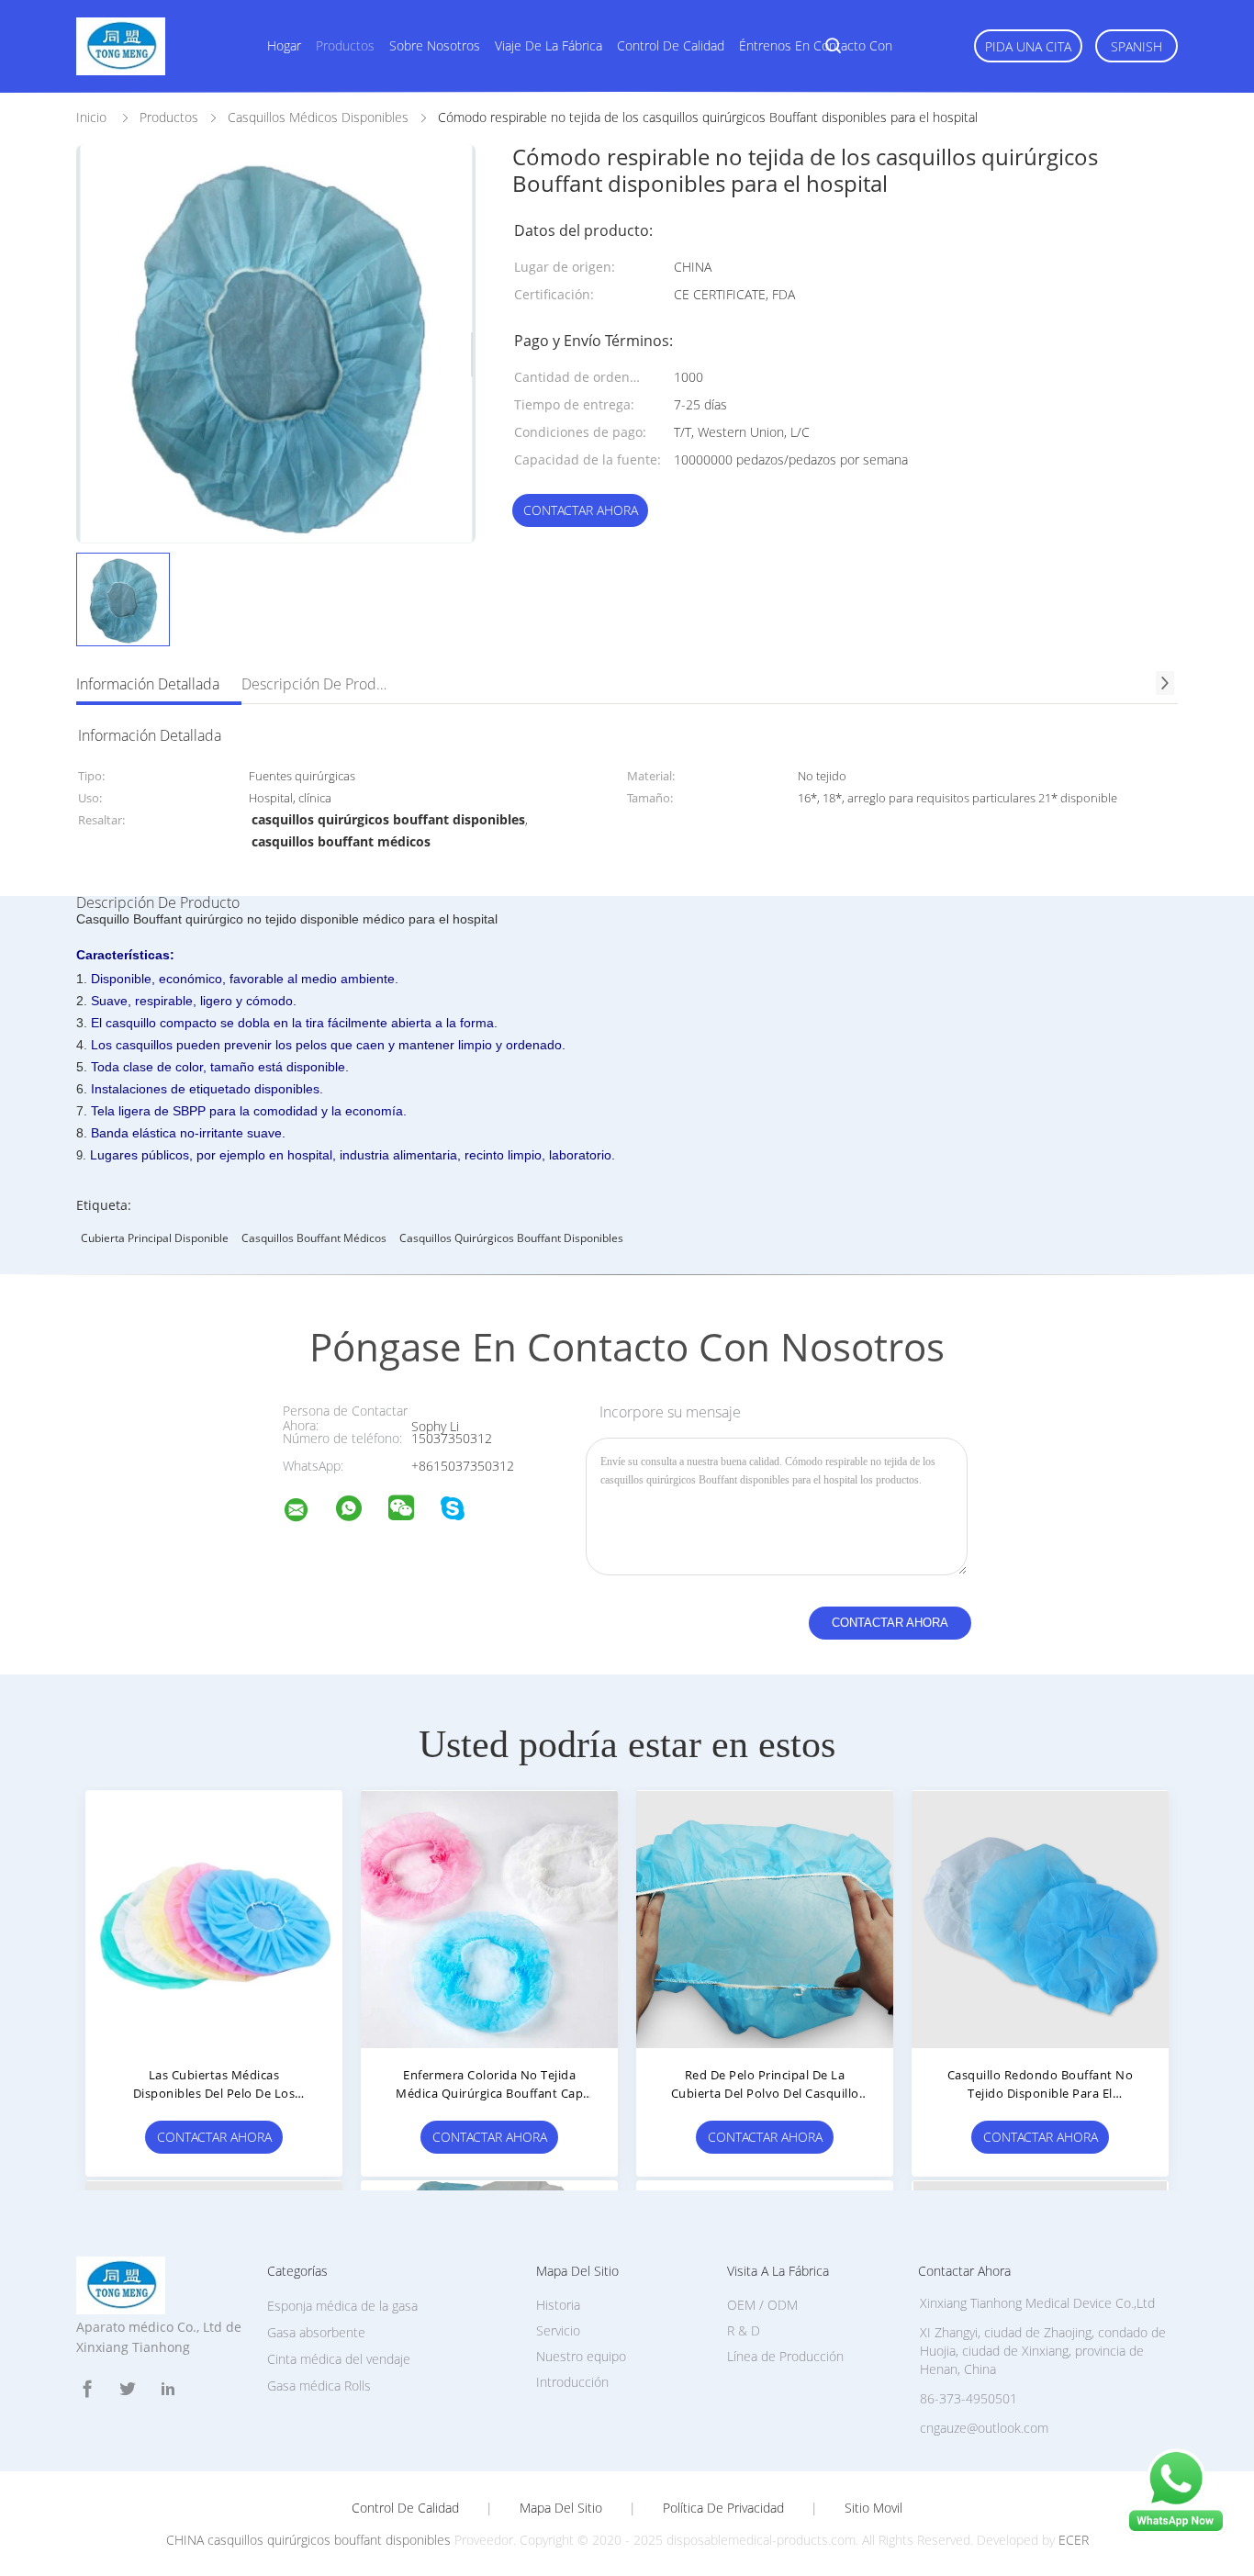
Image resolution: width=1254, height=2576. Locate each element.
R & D (744, 2330)
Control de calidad (671, 45)
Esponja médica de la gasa (342, 2306)
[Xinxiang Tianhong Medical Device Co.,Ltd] (308, 1512)
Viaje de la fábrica (549, 45)
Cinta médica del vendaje (339, 2359)
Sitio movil (873, 2508)
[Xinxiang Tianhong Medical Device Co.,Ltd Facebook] (87, 2389)
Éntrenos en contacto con (816, 45)
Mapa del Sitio (561, 2508)
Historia (558, 2305)
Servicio (558, 2330)
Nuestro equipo (581, 2356)
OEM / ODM (762, 2305)
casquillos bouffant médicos (314, 1238)
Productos (345, 45)
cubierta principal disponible (155, 1238)
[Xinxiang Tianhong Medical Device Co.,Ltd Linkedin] (168, 2389)
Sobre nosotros (435, 45)
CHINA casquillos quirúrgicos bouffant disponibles (308, 2540)
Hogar (284, 45)
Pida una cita (1028, 46)
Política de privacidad (723, 2508)
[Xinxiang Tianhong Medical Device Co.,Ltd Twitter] (128, 2389)
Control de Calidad (405, 2508)
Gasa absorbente (316, 2332)
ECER (1074, 2540)
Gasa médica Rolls (319, 2386)
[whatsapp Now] (1176, 2530)
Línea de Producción (785, 2356)
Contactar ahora (581, 510)
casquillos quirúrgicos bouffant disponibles (511, 1238)
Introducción (572, 2382)
